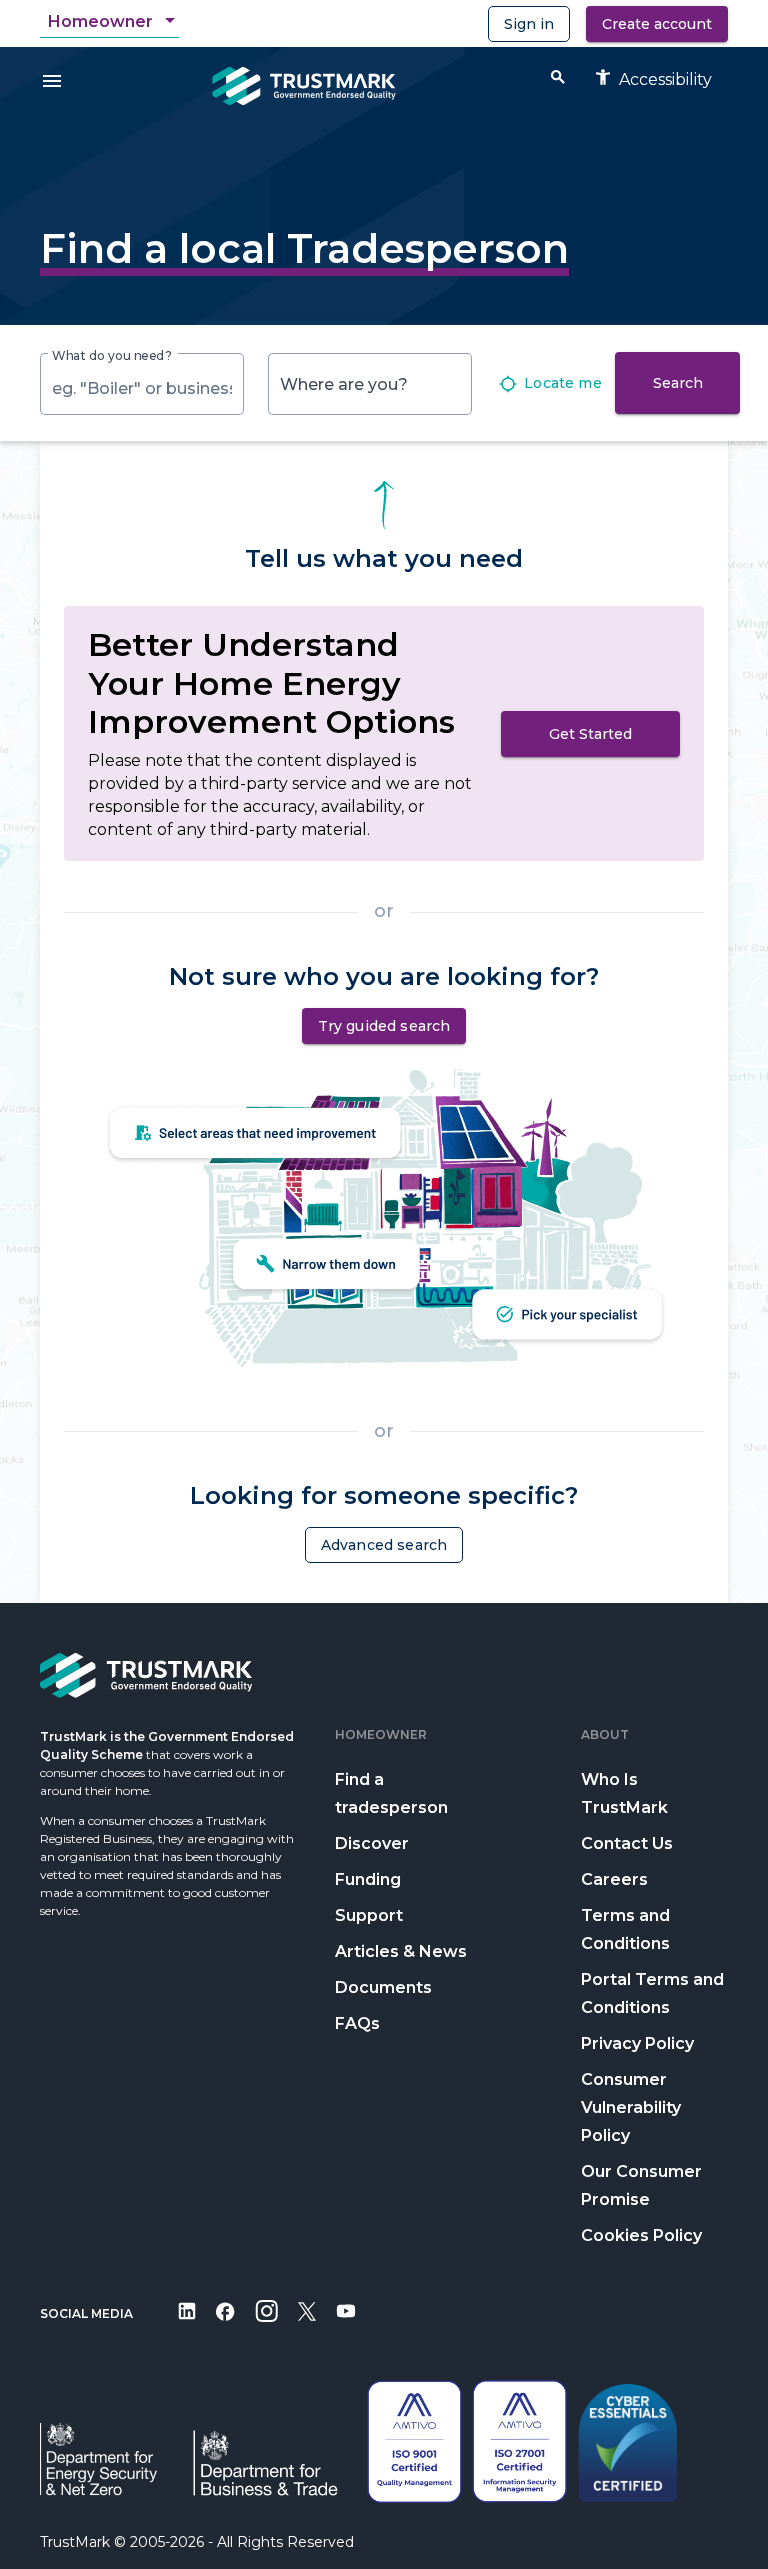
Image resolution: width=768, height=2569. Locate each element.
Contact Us (627, 1843)
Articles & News (401, 1951)
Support (369, 1915)
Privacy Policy (637, 2043)
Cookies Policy (641, 2235)
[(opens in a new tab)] (187, 2324)
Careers (614, 1879)
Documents (383, 1987)
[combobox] (113, 22)
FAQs (357, 2023)
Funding (368, 1879)
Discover (372, 1843)
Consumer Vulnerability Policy (631, 2107)
